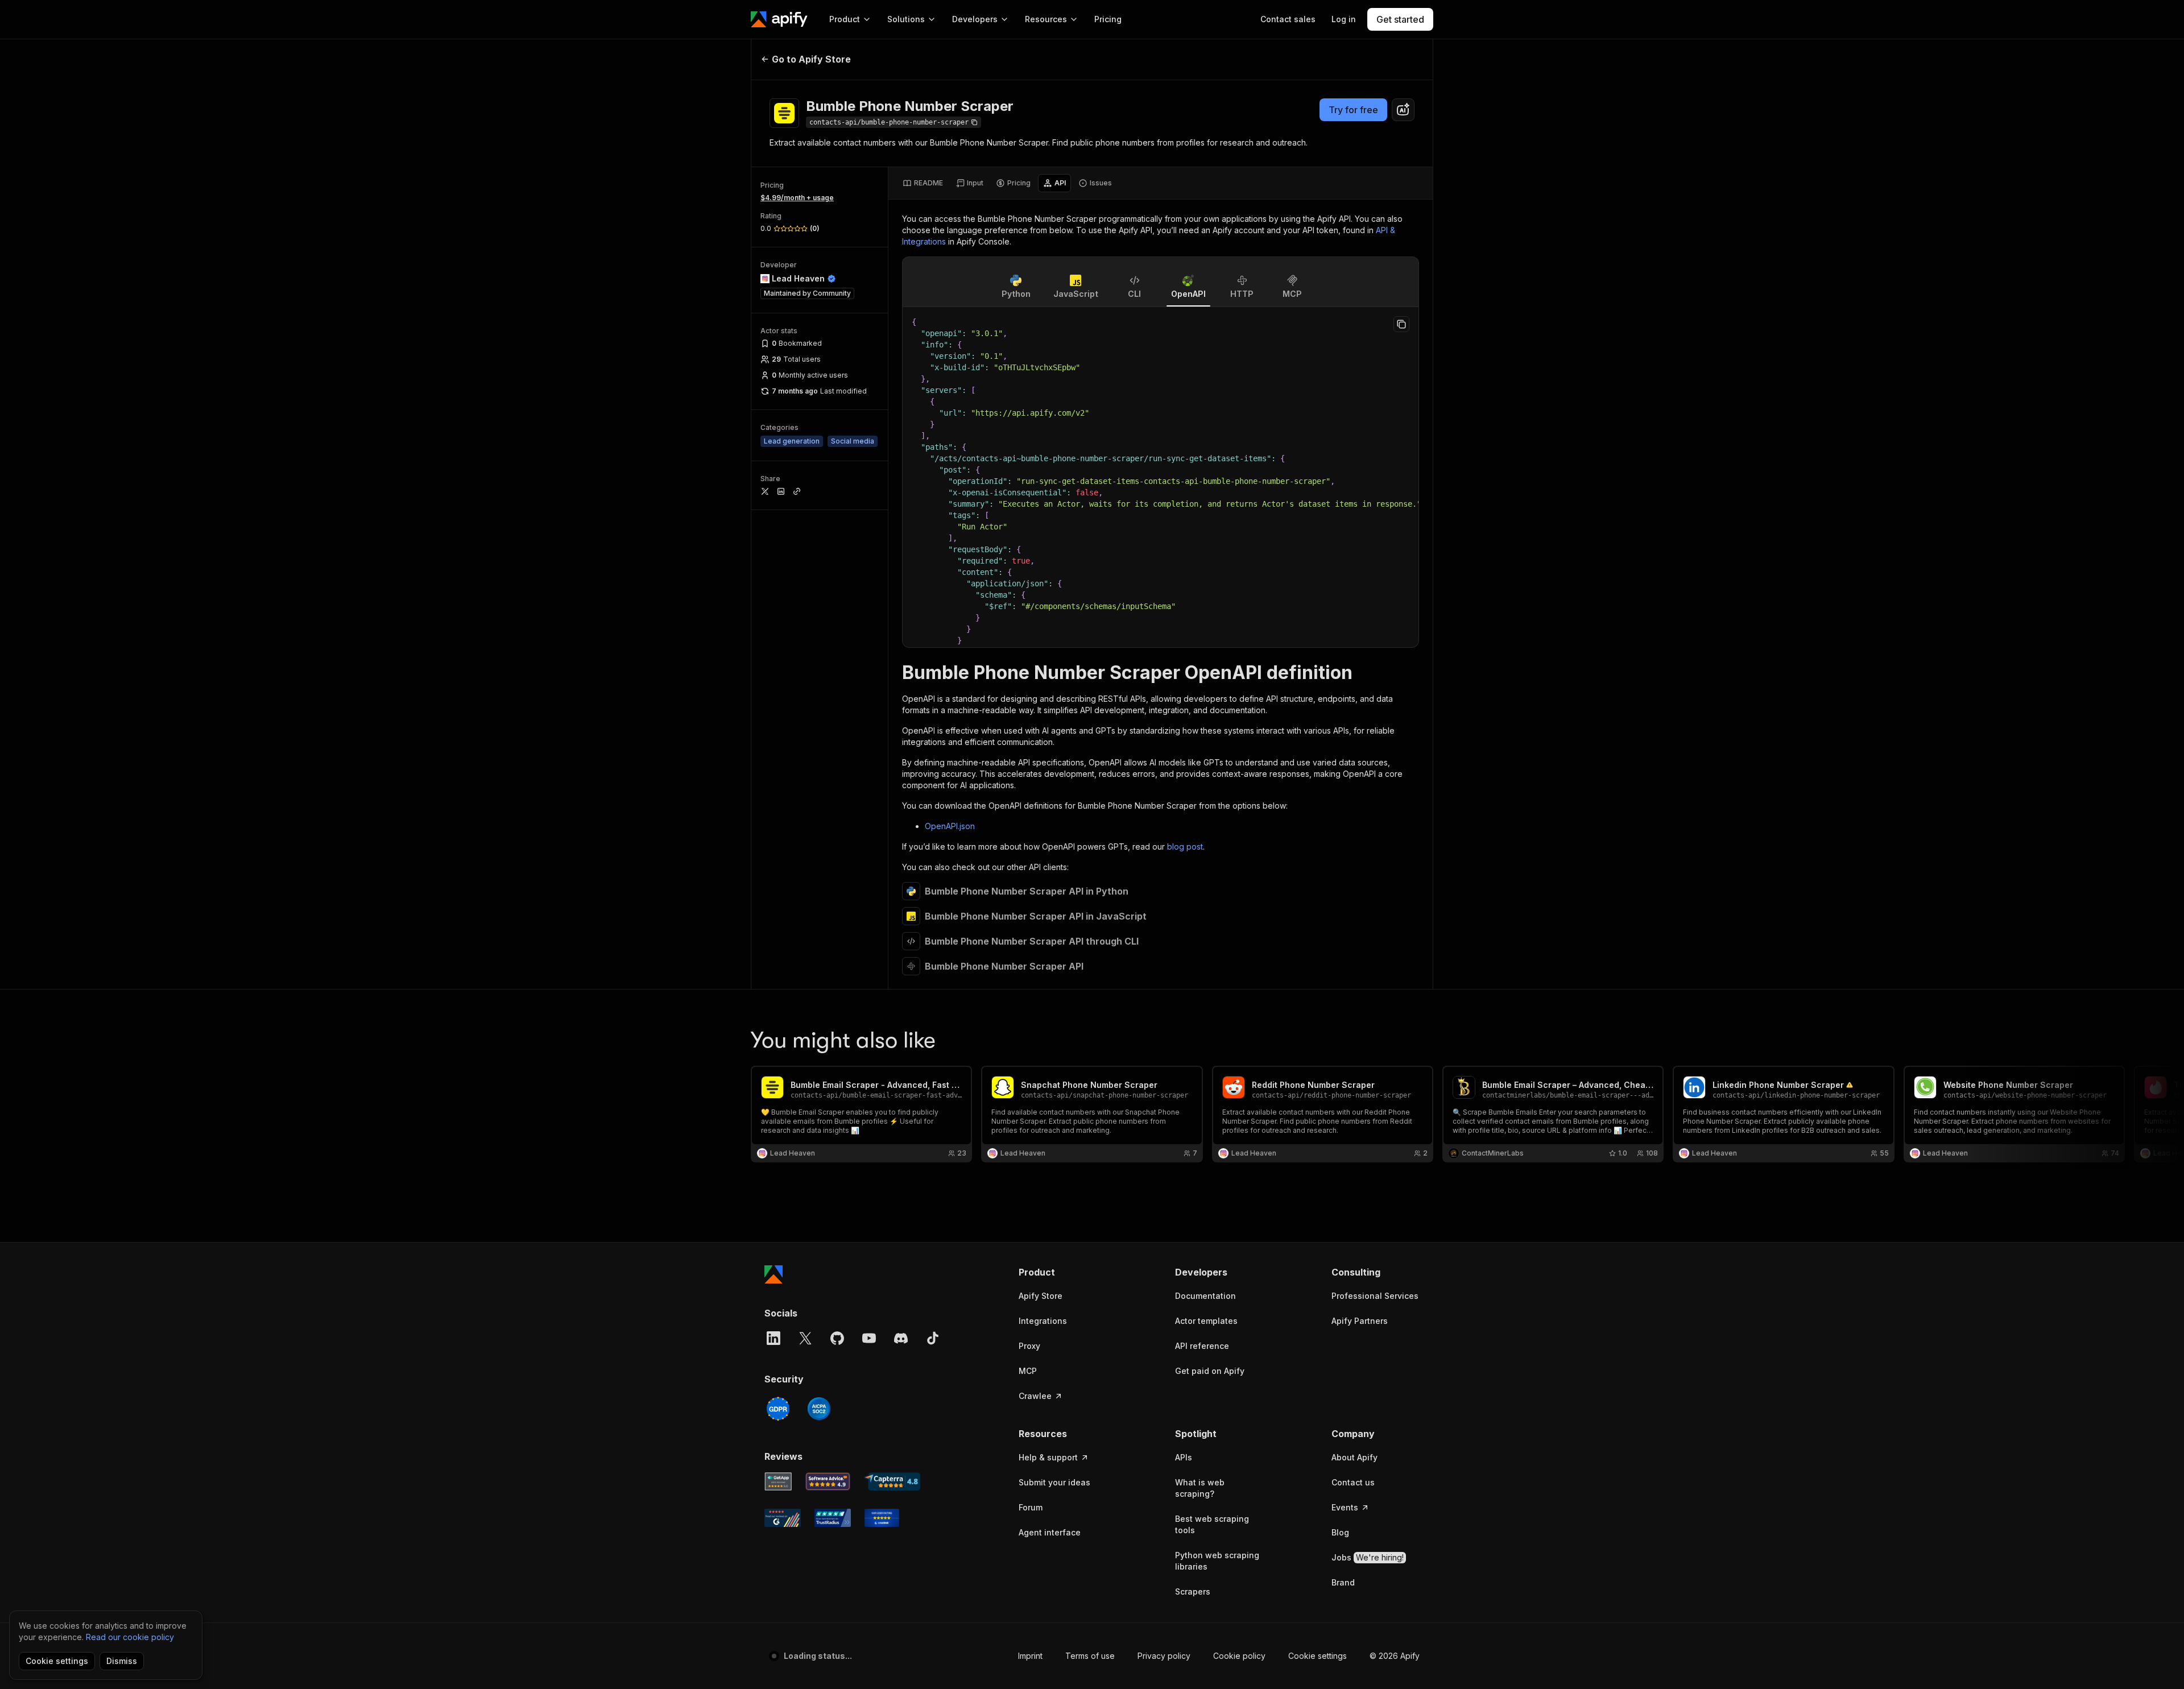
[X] (805, 1338)
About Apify (1354, 1457)
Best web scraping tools (1212, 1524)
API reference (1202, 1346)
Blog (1340, 1532)
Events (1345, 1507)
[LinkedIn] (773, 1338)
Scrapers (1193, 1591)
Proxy (1029, 1346)
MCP (1028, 1371)
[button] (1063, 1272)
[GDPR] (778, 1409)
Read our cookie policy (130, 1637)
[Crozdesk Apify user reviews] (882, 1518)
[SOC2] (819, 1409)
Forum (1031, 1507)
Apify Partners (1360, 1321)
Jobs (1368, 1557)
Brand (1343, 1582)
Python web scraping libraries (1217, 1561)
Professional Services (1375, 1296)
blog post (1185, 846)
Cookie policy (1239, 1656)
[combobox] (1403, 110)
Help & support (1048, 1457)
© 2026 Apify (1395, 1656)
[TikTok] (933, 1338)
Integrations (1043, 1321)
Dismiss (122, 1661)
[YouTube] (869, 1338)
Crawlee (1035, 1396)
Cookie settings (1318, 1656)
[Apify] (779, 19)
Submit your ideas (1054, 1482)
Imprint (1030, 1656)
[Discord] (901, 1338)
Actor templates (1206, 1321)
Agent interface (1050, 1532)
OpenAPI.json (950, 826)
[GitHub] (837, 1338)
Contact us (1353, 1482)
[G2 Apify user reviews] (783, 1518)
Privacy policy (1164, 1656)
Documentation (1205, 1296)
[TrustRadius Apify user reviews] (833, 1518)
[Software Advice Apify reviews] (828, 1481)
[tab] (923, 183)
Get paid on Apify (1210, 1371)
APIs (1184, 1457)
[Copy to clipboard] (1401, 324)
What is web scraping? (1200, 1488)
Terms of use (1090, 1656)
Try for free (1353, 110)
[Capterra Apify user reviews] (892, 1481)
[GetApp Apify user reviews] (778, 1481)
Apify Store (1041, 1296)
